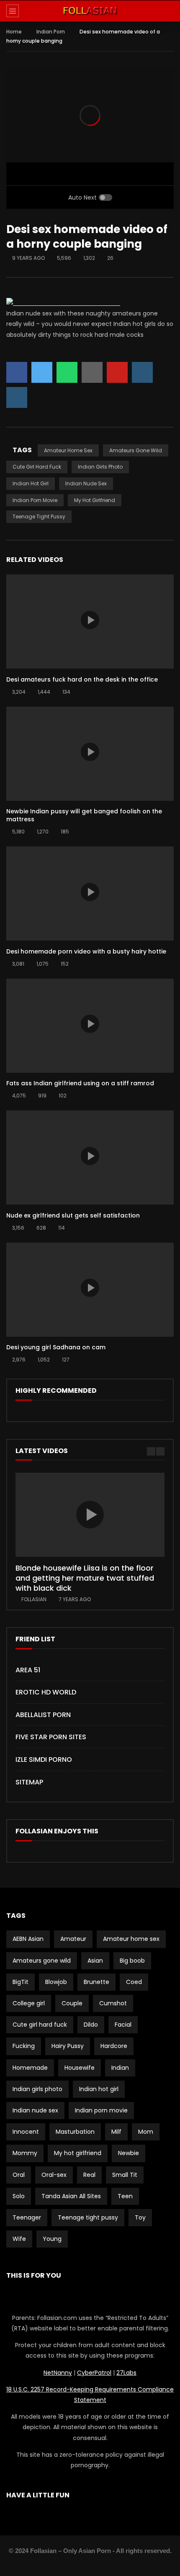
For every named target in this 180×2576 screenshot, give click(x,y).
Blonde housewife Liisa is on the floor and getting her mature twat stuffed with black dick (85, 1578)
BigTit (21, 1982)
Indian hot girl (31, 483)
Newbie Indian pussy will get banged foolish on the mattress (84, 815)
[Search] (170, 11)
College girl (29, 2003)
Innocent (26, 2132)
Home (14, 32)
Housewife (80, 2068)
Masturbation (75, 2132)
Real (89, 2175)
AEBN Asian (28, 1939)
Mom (146, 2132)
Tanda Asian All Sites (71, 2196)
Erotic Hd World (46, 1692)
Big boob (132, 1961)
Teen (125, 2196)
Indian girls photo (100, 467)
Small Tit (125, 2175)
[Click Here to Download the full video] (63, 303)
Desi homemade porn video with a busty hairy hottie (86, 951)
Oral (19, 2175)
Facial (123, 2025)
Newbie (129, 2153)
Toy (140, 2217)
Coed (134, 1982)
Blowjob (56, 1982)
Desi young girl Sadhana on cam (56, 1347)
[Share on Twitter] (42, 372)
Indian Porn (51, 32)
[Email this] (92, 372)
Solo (19, 2196)
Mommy (25, 2153)
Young (52, 2239)
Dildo (91, 2025)
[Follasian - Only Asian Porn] (90, 11)
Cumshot (113, 2003)
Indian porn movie (35, 500)
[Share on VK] (142, 372)
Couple (72, 2003)
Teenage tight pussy (39, 516)
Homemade (30, 2068)
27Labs (126, 2373)
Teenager (27, 2217)
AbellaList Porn (43, 1715)
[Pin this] (117, 372)
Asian (95, 1961)
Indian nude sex (86, 483)
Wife (19, 2239)
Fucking (24, 2046)
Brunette (96, 1982)
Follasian (34, 1599)
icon (90, 620)
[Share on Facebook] (17, 372)
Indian (120, 2068)
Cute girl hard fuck (37, 467)
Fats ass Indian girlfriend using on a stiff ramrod (80, 1083)
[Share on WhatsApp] (67, 372)
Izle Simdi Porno (44, 1760)
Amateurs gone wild (136, 450)
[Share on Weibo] (17, 397)
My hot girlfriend (95, 500)
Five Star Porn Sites (51, 1737)
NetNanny (58, 2373)
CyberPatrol (94, 2373)
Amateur (73, 1939)
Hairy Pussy (68, 2046)
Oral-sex (54, 2175)
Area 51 (28, 1670)
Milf (116, 2132)
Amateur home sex (68, 450)
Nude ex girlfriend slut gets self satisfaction (73, 1215)
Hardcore (114, 2046)
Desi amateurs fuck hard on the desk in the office (82, 679)
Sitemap (29, 1782)
